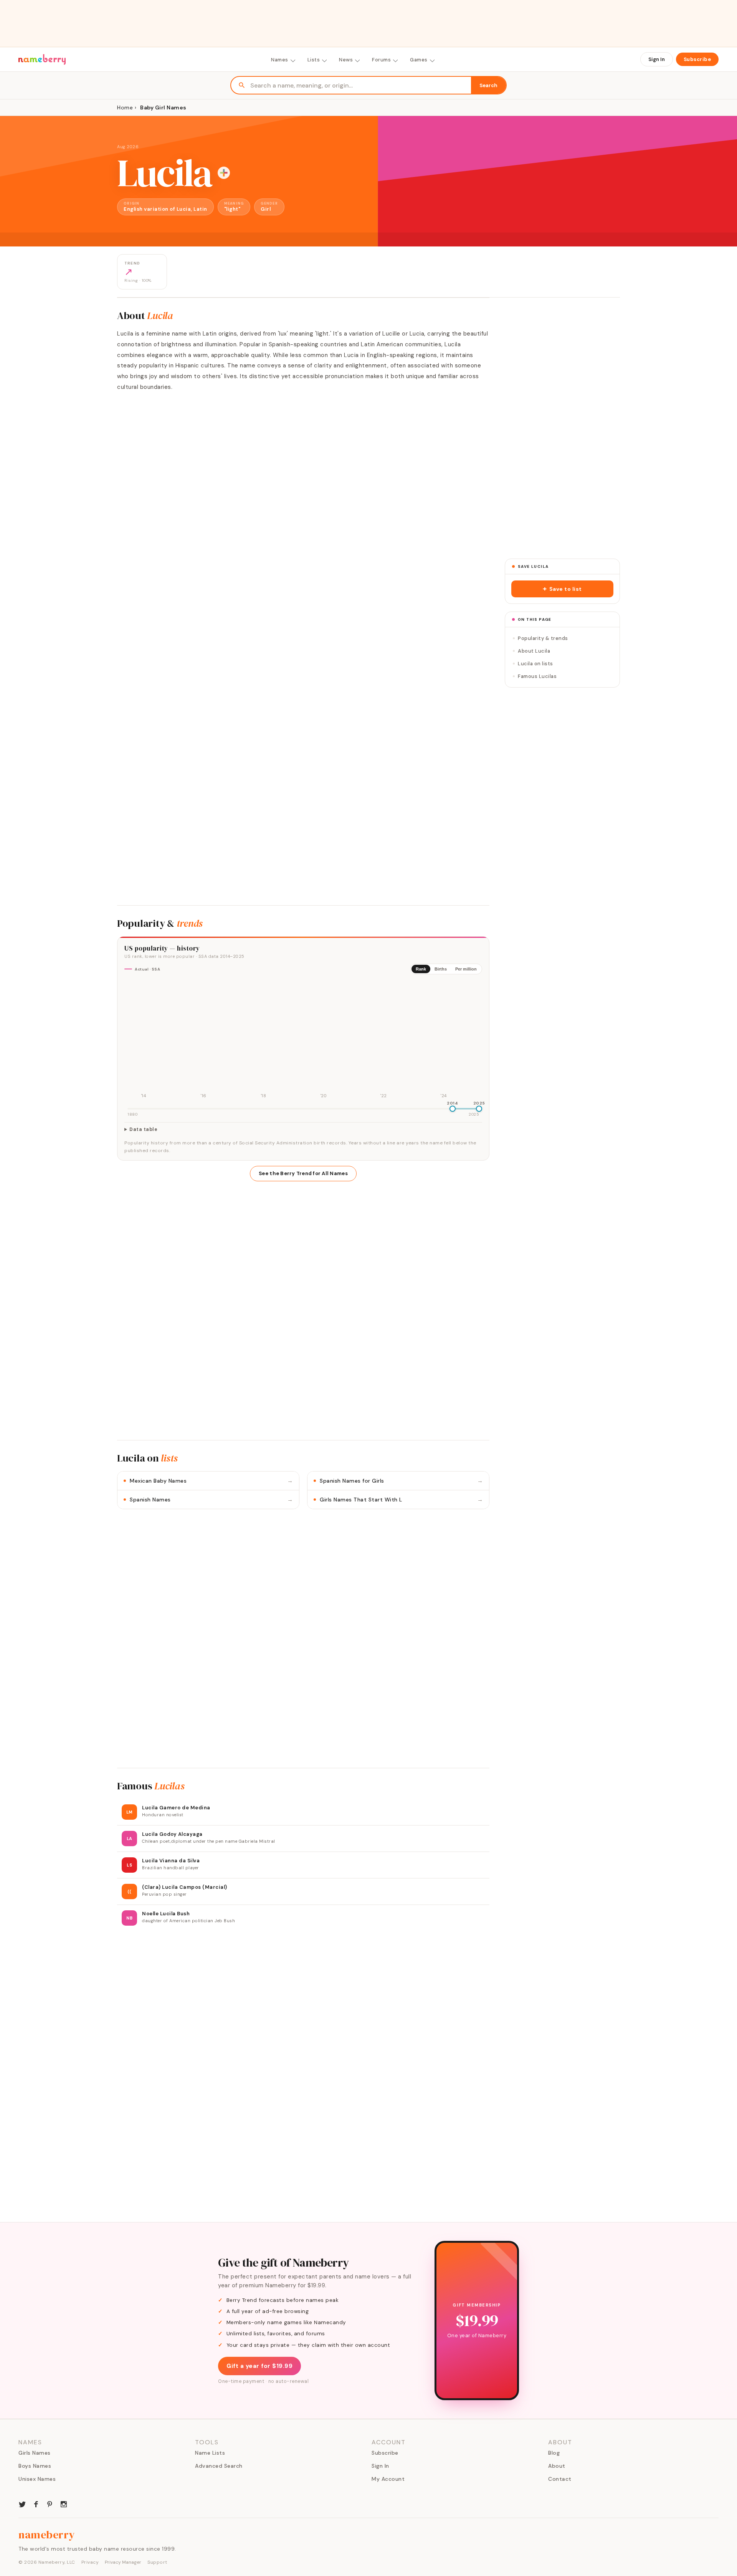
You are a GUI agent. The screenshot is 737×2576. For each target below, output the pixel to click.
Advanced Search (219, 2466)
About (557, 2466)
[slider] (453, 1109)
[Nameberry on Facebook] (36, 2503)
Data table (143, 1129)
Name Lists (210, 2453)
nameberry (47, 2535)
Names (280, 60)
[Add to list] (224, 173)
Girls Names (35, 2453)
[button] (562, 589)
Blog (554, 2453)
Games (419, 60)
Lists (314, 60)
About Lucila (534, 651)
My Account (388, 2479)
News (346, 60)
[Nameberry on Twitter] (22, 2503)
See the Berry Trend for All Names (303, 1173)
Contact (560, 2479)
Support (157, 2562)
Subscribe (697, 59)
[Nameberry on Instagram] (64, 2503)
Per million (466, 969)
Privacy (90, 2562)
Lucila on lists (535, 664)
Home (125, 107)
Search (488, 85)
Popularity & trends (543, 638)
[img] (303, 1040)
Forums (381, 60)
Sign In (657, 59)
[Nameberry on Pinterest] (50, 2503)
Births (441, 969)
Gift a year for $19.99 (259, 2366)
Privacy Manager (123, 2562)
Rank (421, 969)
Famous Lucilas (537, 676)
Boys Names (35, 2466)
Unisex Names (37, 2479)
